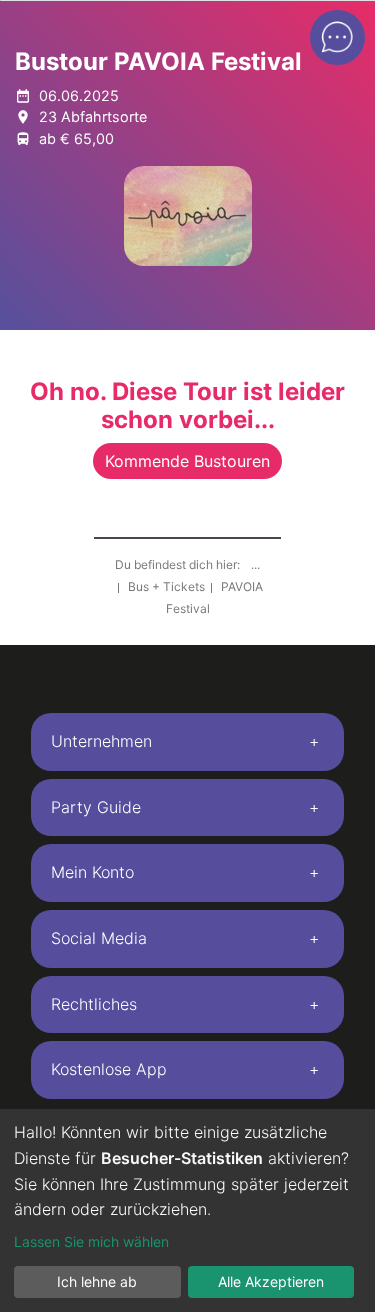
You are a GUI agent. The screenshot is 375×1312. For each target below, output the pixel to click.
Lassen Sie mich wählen (91, 1241)
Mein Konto (92, 872)
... (255, 564)
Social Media (99, 938)
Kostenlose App (109, 1069)
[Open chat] (337, 37)
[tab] (187, 742)
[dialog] (187, 1210)
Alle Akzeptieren (271, 1281)
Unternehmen (101, 741)
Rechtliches (94, 1004)
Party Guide (96, 807)
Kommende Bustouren (187, 461)
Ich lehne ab (97, 1281)
